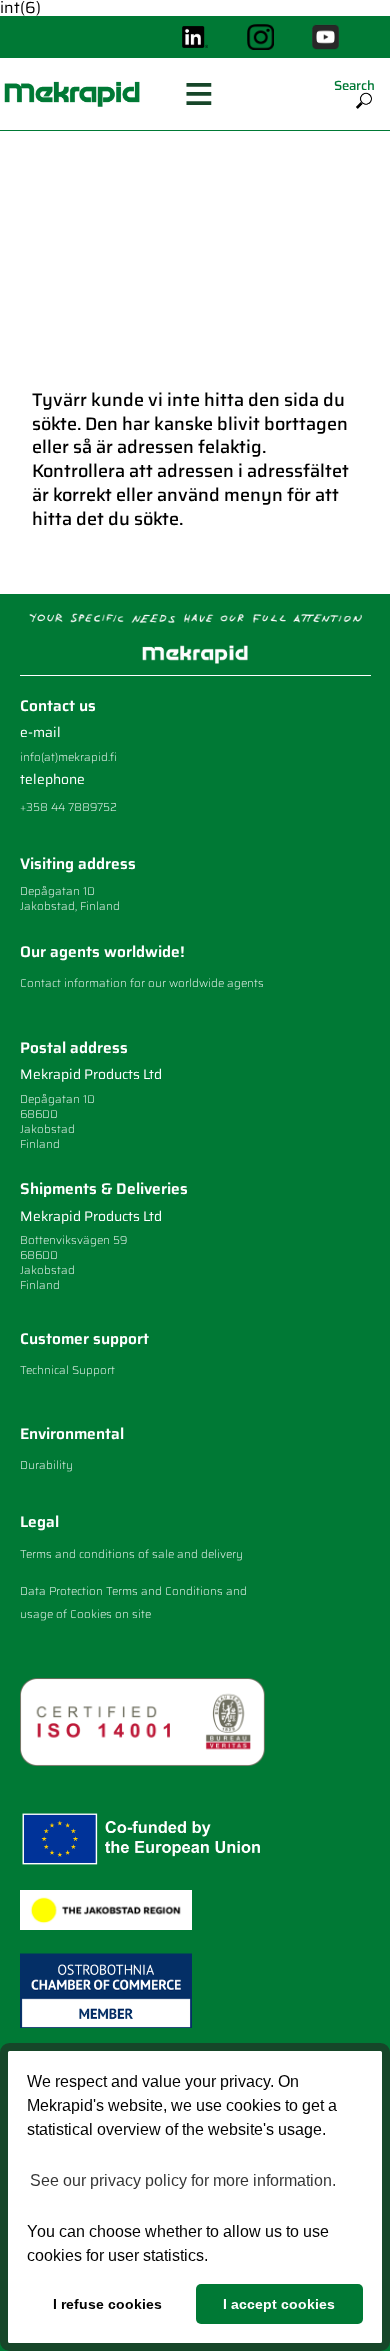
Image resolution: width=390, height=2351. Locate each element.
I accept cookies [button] (279, 2304)
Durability (46, 1465)
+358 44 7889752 (68, 807)
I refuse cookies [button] (107, 2304)
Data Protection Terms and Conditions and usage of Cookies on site (133, 1602)
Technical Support (67, 1370)
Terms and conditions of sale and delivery (131, 1554)
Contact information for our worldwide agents (142, 983)
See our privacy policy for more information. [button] (183, 2180)
